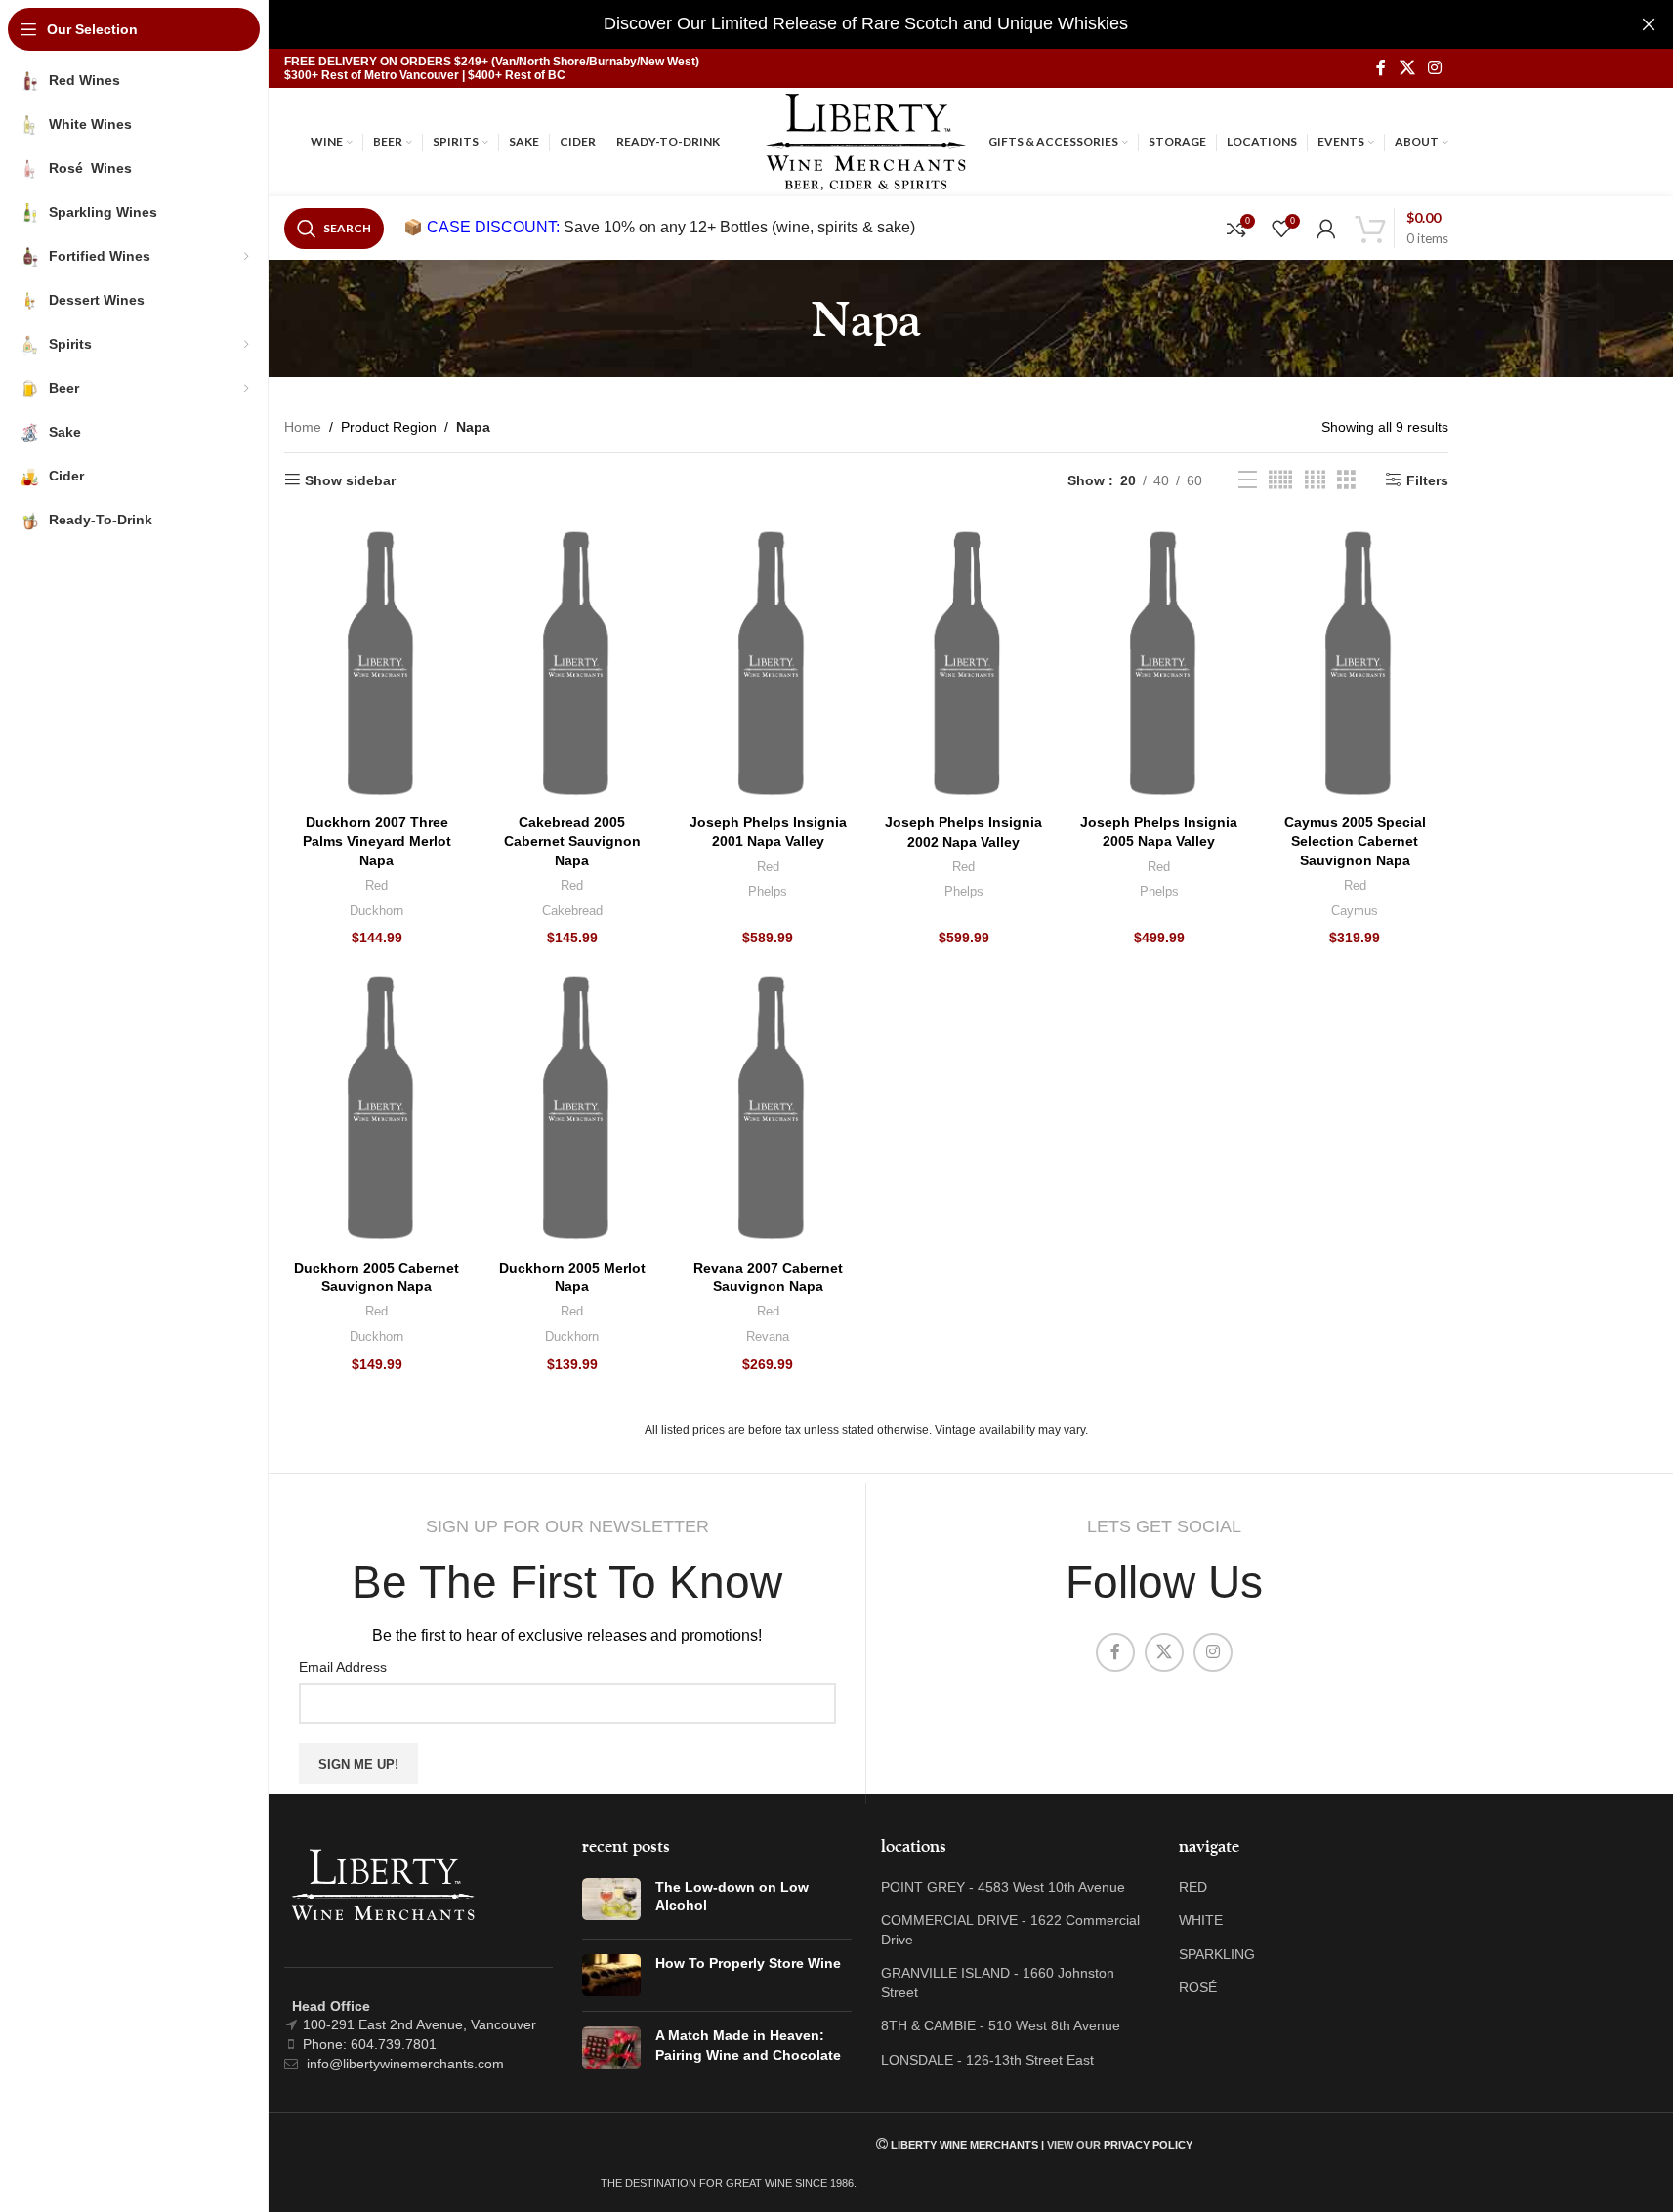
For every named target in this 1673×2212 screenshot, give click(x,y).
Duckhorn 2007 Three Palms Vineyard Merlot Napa (377, 841)
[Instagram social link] (1434, 68)
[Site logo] (866, 141)
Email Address (343, 1667)
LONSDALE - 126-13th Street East (987, 2060)
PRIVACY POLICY (1148, 2145)
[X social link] (1407, 68)
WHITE (1201, 1920)
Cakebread (572, 911)
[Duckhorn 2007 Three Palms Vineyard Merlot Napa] (377, 664)
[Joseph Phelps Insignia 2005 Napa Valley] (1159, 664)
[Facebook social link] (1381, 68)
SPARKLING (1217, 1954)
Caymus (1355, 911)
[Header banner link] (866, 24)
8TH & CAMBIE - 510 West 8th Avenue (1001, 2025)
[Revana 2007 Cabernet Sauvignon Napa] (768, 1108)
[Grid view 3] (1346, 480)
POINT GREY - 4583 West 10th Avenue (1003, 1887)
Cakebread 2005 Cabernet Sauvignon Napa (572, 841)
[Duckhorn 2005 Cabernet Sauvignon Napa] (377, 1108)
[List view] (1248, 480)
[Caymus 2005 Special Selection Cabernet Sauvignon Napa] (1355, 664)
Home (303, 427)
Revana (768, 1336)
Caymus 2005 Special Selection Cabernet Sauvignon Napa (1355, 841)
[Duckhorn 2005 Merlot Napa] (572, 1108)
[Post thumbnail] (611, 1901)
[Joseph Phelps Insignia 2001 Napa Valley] (768, 664)
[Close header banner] (1649, 24)
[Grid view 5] (1280, 480)
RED (1193, 1887)
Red (376, 885)
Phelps (768, 891)
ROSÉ (1198, 1987)
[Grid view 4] (1315, 480)
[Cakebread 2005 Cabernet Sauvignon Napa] (572, 664)
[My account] (1326, 229)
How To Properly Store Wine (748, 1963)
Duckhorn (376, 911)
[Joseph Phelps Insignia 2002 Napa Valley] (963, 664)
